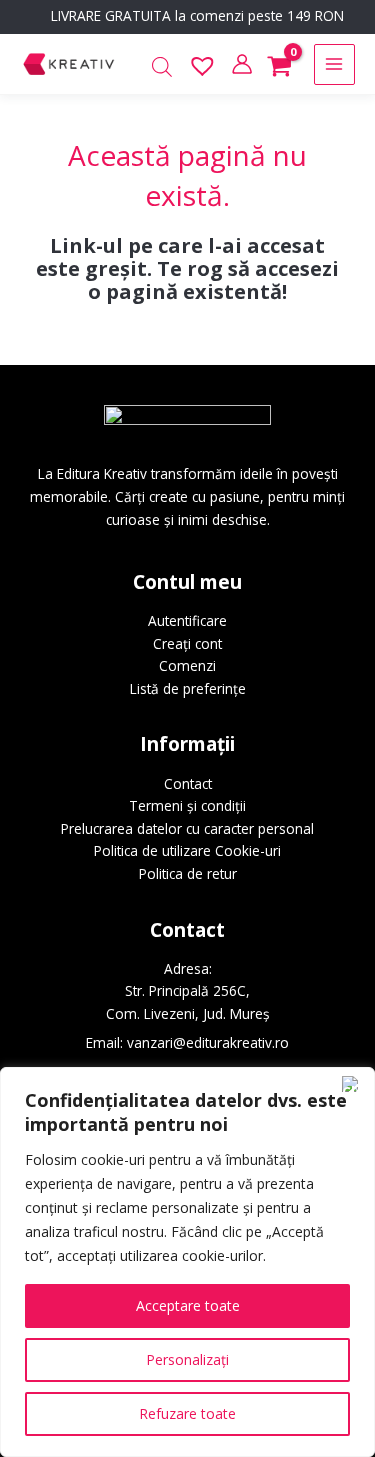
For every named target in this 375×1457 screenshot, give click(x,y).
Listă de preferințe (188, 688)
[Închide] (354, 1084)
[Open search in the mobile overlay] (162, 67)
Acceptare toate (188, 1305)
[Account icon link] (242, 64)
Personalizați (187, 1359)
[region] (187, 1262)
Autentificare (187, 620)
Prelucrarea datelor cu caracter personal (187, 828)
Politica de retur (188, 873)
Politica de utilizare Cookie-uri (187, 850)
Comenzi (187, 665)
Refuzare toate (187, 1413)
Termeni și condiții (187, 805)
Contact (188, 783)
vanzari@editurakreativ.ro (208, 1042)
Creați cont (187, 643)
